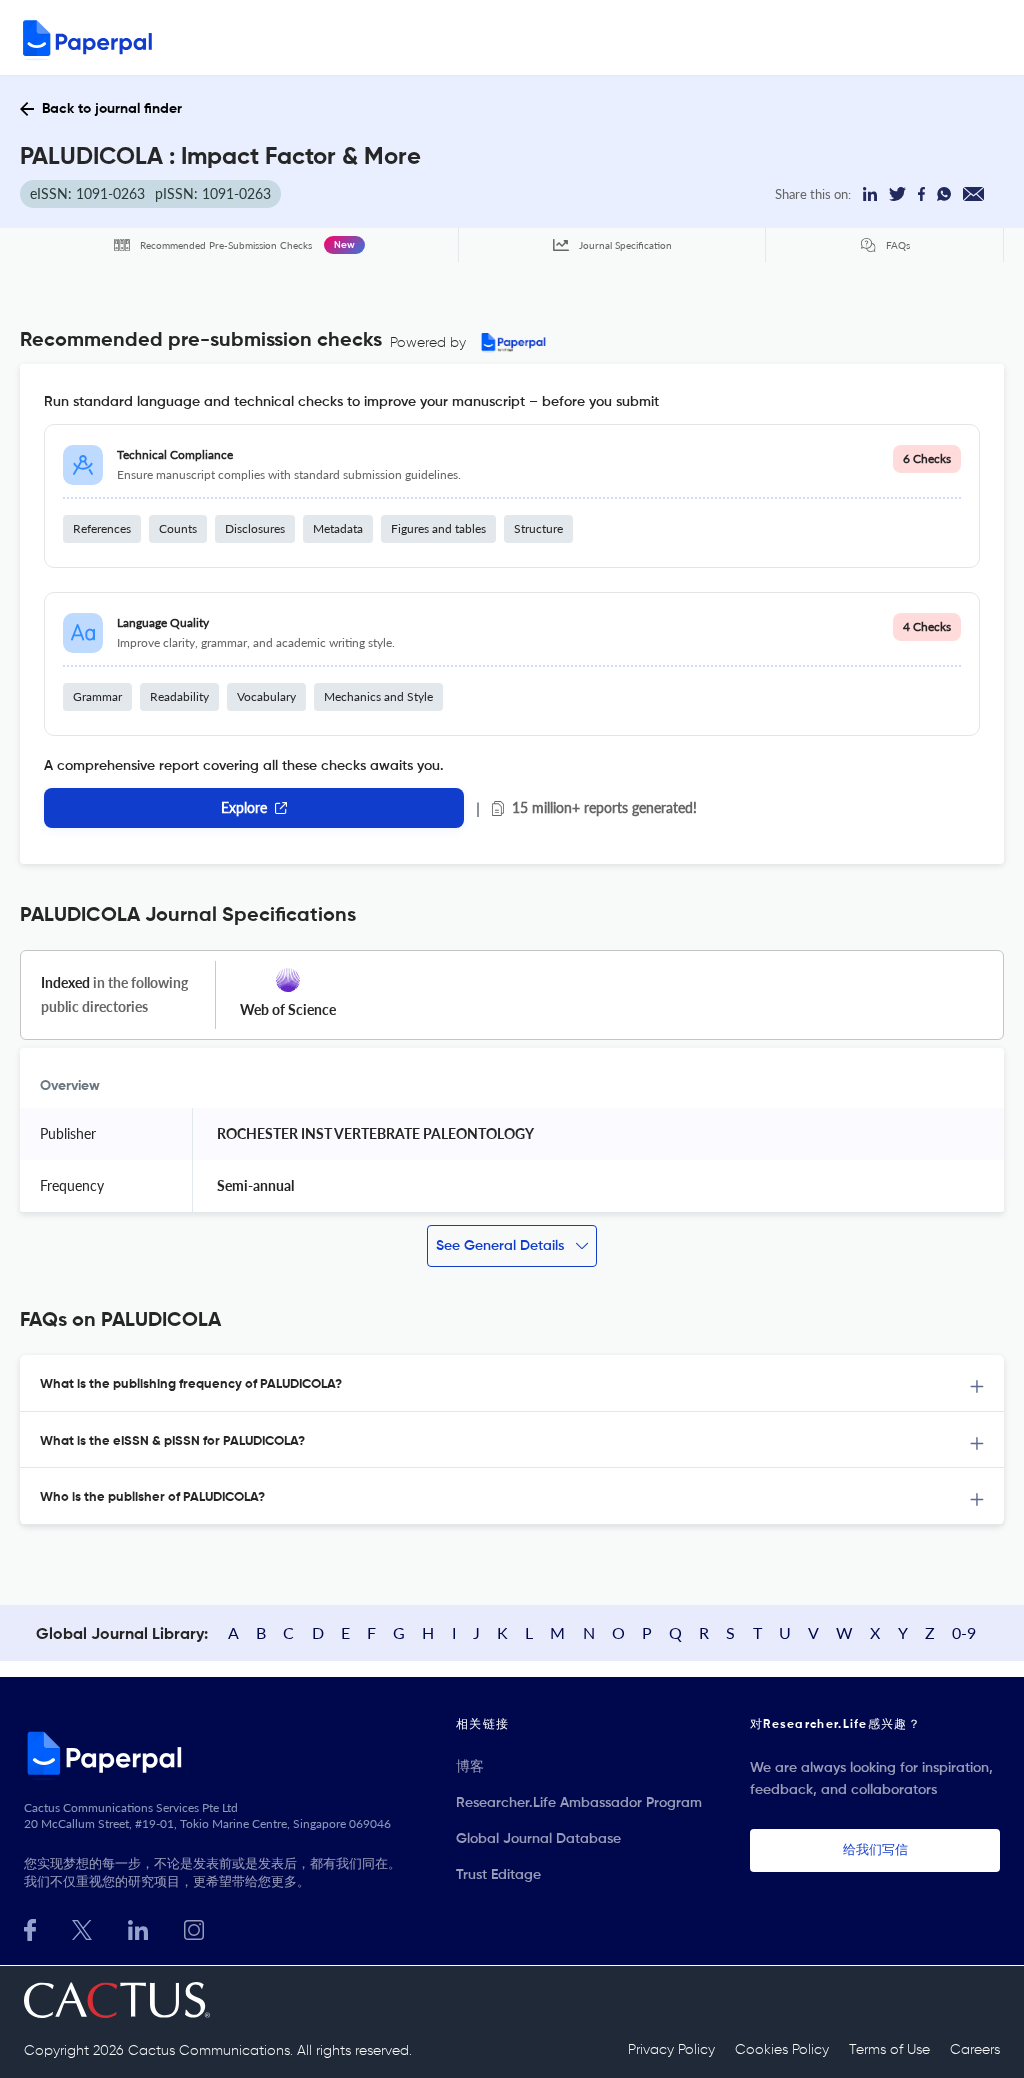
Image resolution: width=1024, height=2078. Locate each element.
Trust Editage (498, 1875)
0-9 (964, 1632)
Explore (244, 807)
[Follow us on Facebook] (30, 1927)
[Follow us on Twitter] (82, 1927)
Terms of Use (889, 2050)
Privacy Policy (671, 2050)
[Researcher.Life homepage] (216, 1753)
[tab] (512, 1383)
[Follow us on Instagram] (194, 1927)
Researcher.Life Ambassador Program (579, 1803)
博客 (470, 1767)
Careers (975, 2050)
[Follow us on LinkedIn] (138, 1927)
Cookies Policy (782, 2050)
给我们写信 (875, 1850)
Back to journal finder (112, 109)
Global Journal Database (538, 1839)
